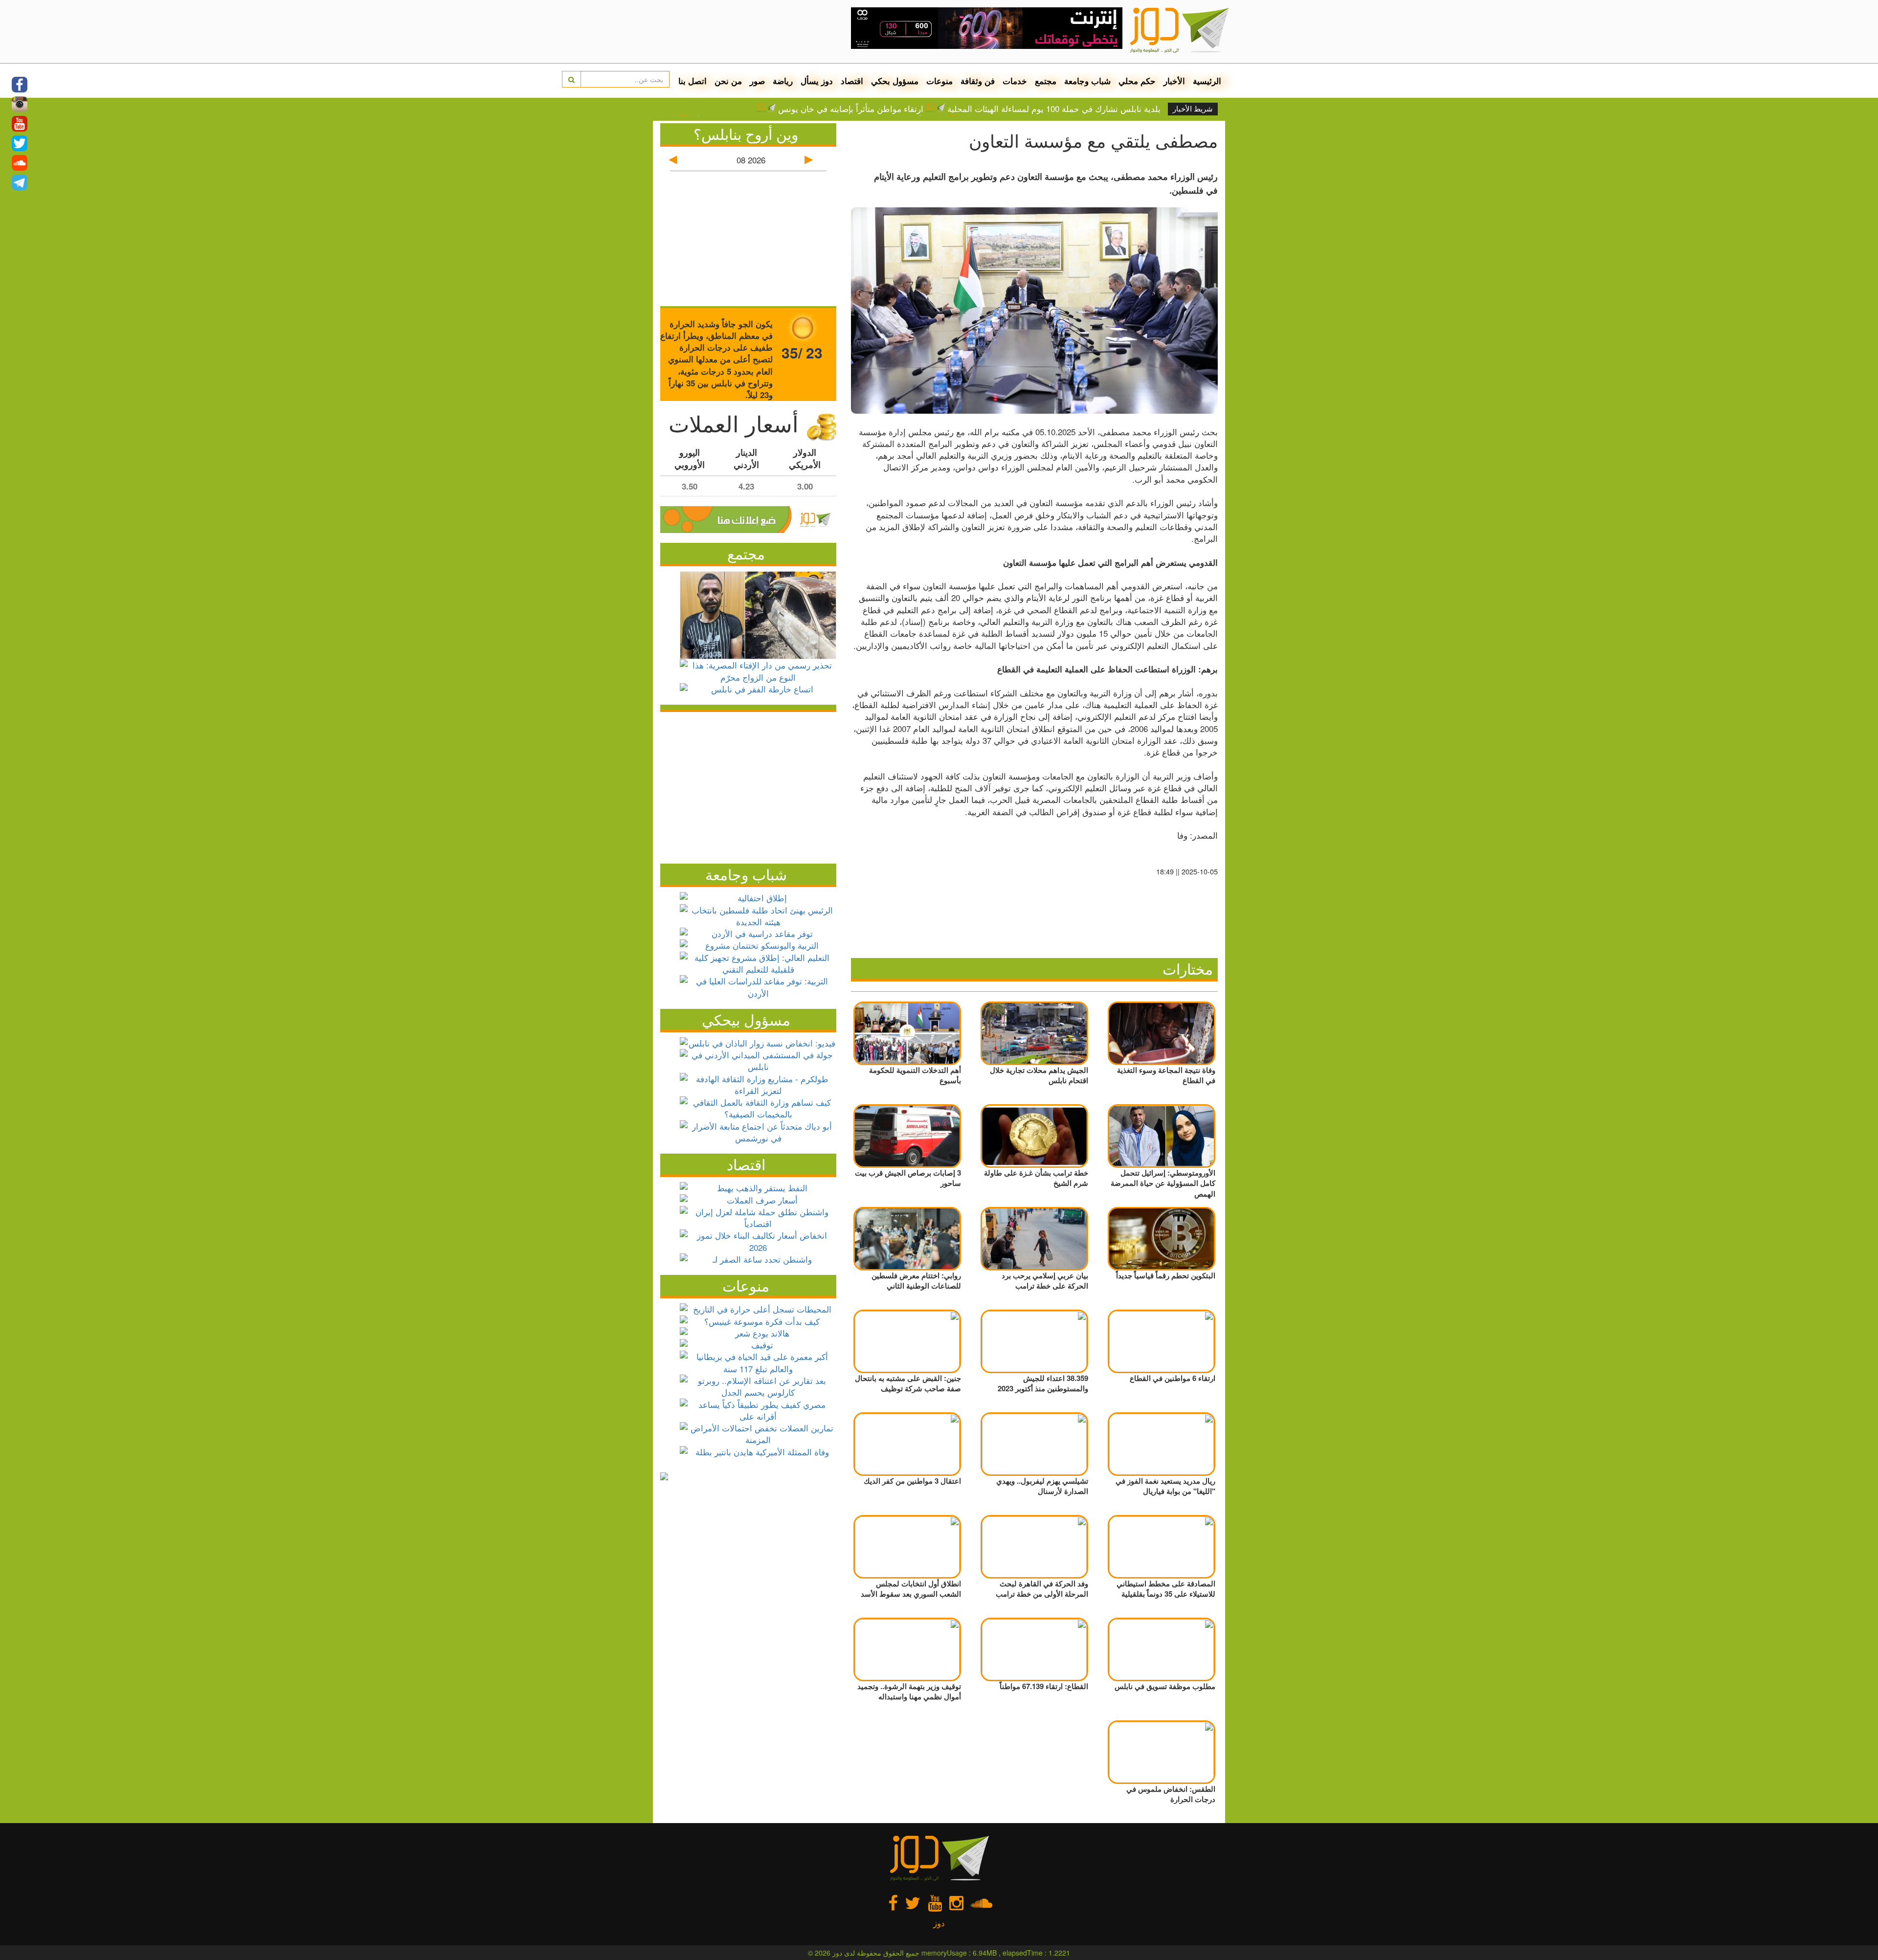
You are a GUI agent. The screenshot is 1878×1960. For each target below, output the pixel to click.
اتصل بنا (693, 81)
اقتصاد (852, 81)
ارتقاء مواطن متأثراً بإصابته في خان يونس (851, 109)
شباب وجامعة (1087, 81)
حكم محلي (1137, 81)
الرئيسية (1207, 81)
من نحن (728, 81)
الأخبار (1174, 81)
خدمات (1015, 81)
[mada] (987, 24)
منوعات (939, 81)
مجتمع (1046, 81)
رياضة (783, 81)
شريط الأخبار (1193, 109)
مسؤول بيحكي (746, 1019)
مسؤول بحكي (895, 81)
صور (757, 81)
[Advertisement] (748, 785)
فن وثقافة (978, 81)
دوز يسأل (817, 81)
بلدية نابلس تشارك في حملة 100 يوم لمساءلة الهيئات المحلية (1054, 109)
